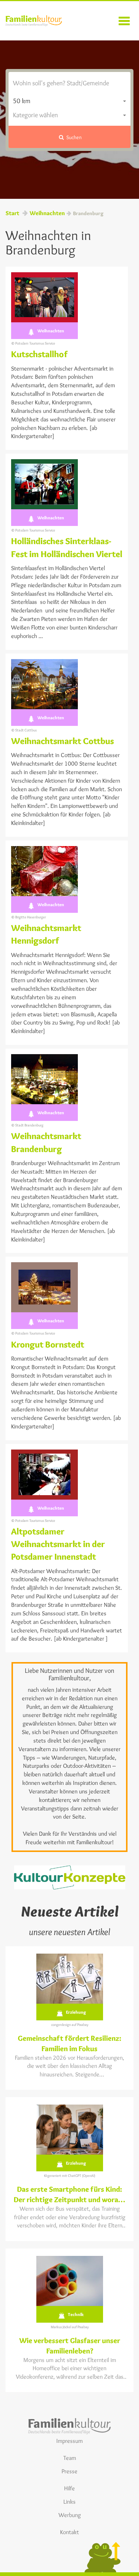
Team (70, 2458)
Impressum (69, 2441)
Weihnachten (47, 213)
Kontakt (69, 2532)
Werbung (70, 2515)
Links (69, 2502)
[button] (69, 137)
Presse (69, 2471)
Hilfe (69, 2488)
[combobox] (69, 101)
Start (12, 213)
